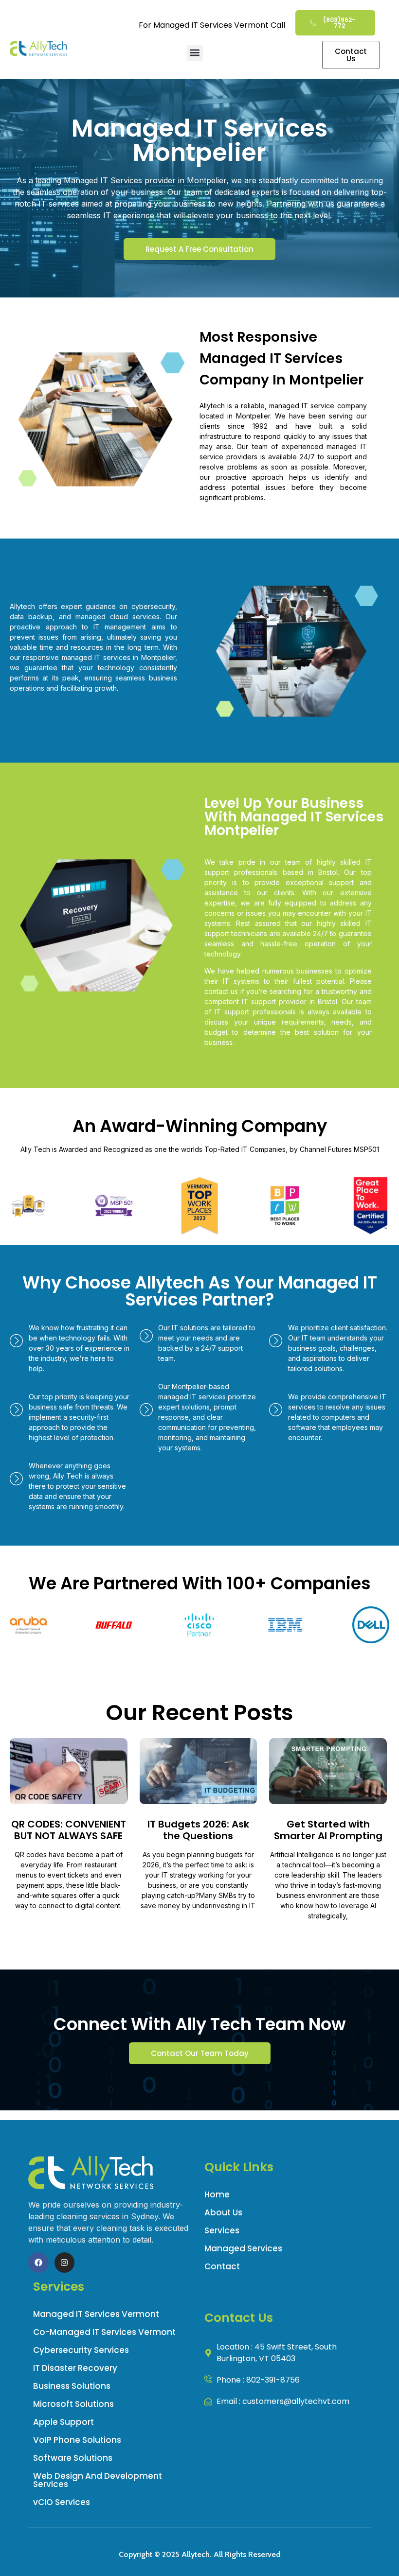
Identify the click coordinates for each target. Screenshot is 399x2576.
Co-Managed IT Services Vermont (104, 2332)
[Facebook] (38, 2263)
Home (217, 2194)
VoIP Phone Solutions (77, 2440)
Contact (222, 2266)
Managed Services (243, 2248)
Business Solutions (72, 2386)
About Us (223, 2212)
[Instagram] (65, 2263)
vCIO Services (62, 2502)
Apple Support (63, 2422)
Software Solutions (73, 2458)
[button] (195, 53)
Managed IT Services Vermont (96, 2314)
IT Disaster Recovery (75, 2368)
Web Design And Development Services (98, 2480)
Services (222, 2230)
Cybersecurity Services (81, 2350)
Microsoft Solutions (73, 2404)
